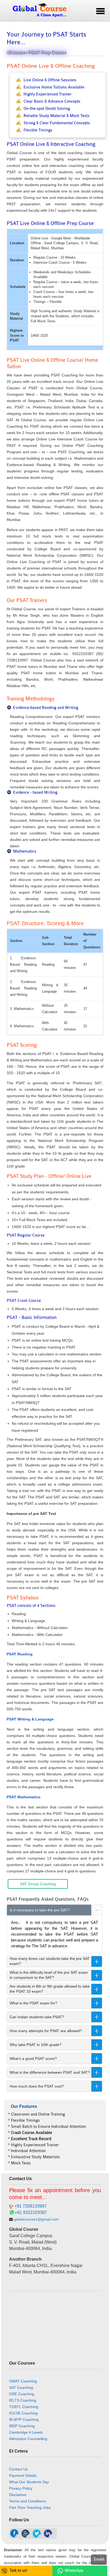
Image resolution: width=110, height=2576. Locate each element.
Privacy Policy (21, 2488)
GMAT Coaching (23, 2381)
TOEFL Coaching (24, 2407)
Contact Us (18, 2469)
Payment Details (23, 2475)
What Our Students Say (29, 2482)
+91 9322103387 (31, 2212)
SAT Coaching (21, 2388)
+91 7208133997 (31, 2206)
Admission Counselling (28, 2439)
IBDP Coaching (22, 2426)
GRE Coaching (22, 2394)
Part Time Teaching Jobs (30, 2507)
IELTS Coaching (23, 2400)
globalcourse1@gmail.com (36, 2219)
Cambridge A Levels (26, 2432)
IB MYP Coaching (24, 2419)
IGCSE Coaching (23, 2413)
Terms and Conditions (27, 2501)
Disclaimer (18, 2495)
